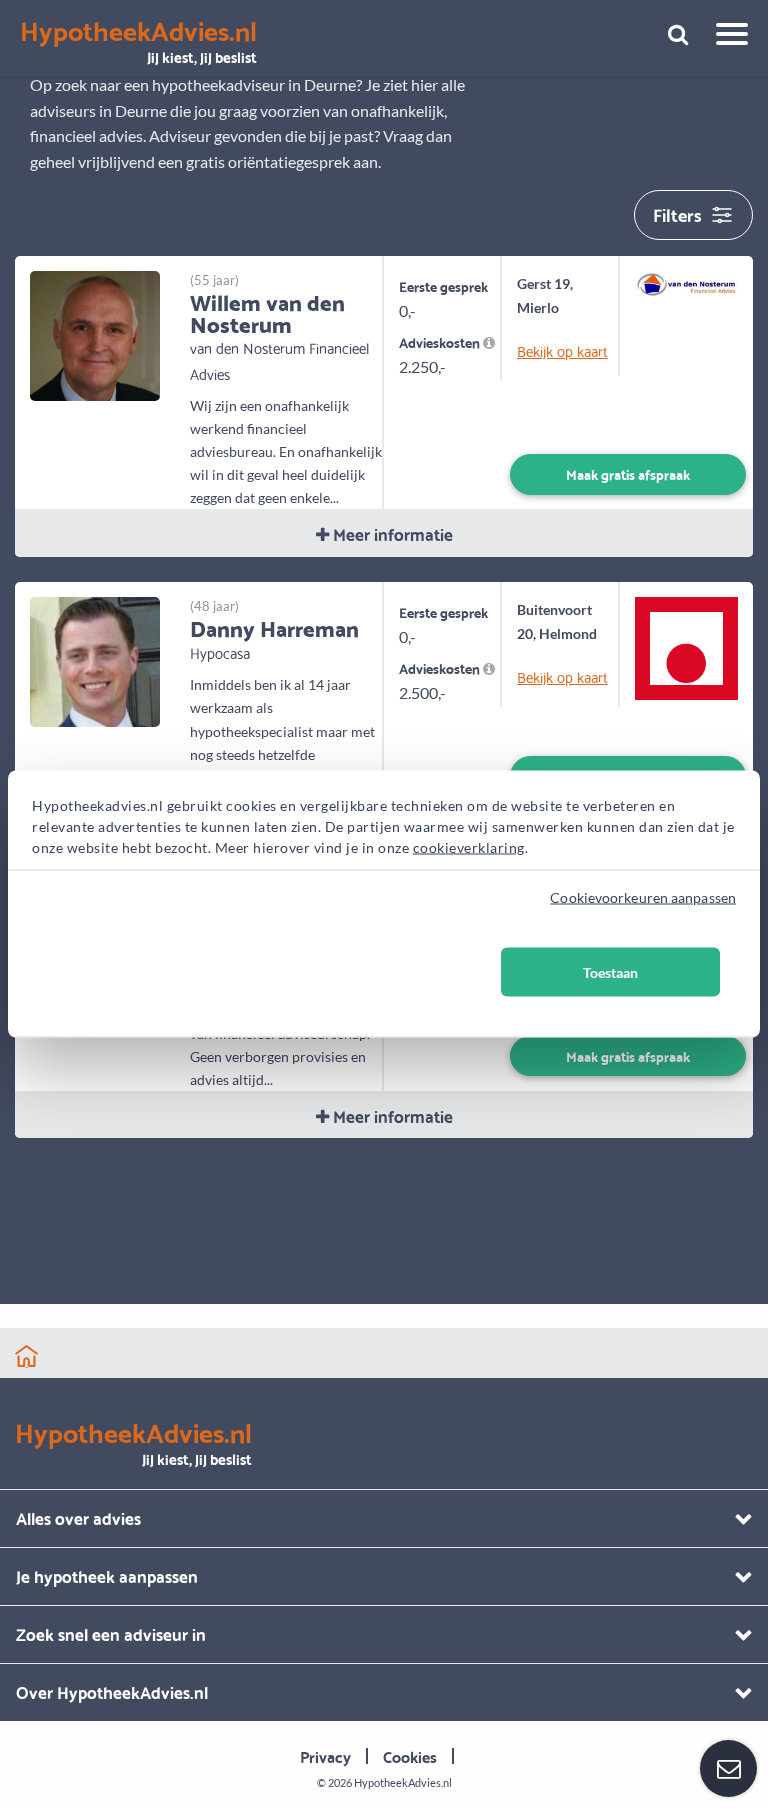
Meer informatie (391, 533)
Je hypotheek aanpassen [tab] (107, 1575)
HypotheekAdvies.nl (403, 1782)
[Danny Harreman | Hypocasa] (95, 659)
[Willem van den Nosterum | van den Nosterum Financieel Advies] (95, 333)
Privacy (325, 1755)
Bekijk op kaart (561, 350)
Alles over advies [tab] (78, 1517)
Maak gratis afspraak (628, 473)
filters (677, 213)
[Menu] (724, 37)
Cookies (410, 1755)
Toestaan (610, 972)
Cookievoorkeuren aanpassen (643, 897)
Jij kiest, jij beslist (138, 42)
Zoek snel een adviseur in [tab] (111, 1633)
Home (26, 1356)
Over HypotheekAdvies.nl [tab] (112, 1691)
